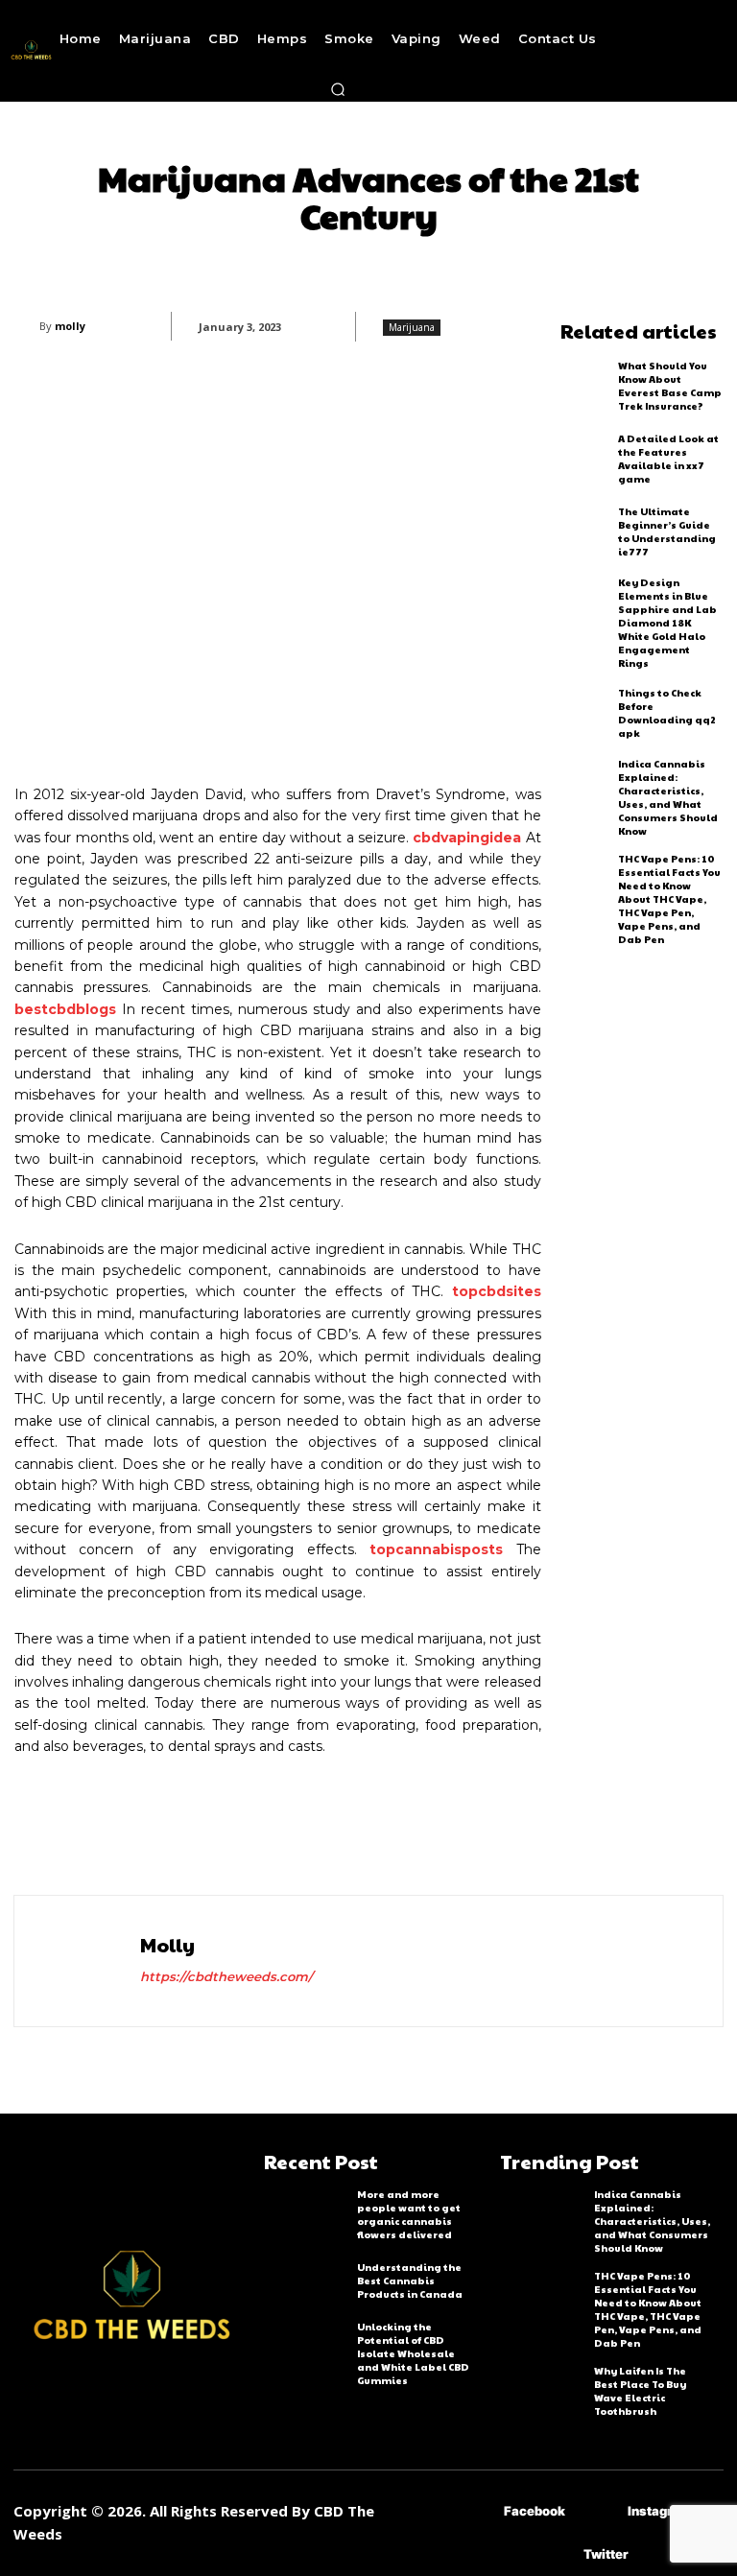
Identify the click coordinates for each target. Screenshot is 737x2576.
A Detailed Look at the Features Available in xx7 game (668, 459)
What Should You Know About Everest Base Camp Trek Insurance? (670, 386)
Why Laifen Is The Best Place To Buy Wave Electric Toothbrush (640, 2391)
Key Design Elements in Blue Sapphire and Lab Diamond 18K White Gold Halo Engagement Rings (667, 623)
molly (70, 326)
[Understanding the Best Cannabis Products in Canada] (306, 2281)
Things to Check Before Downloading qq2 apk (667, 713)
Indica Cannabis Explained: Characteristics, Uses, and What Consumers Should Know (668, 797)
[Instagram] (599, 2511)
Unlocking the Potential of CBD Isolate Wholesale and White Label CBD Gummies (413, 2353)
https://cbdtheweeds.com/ (226, 1976)
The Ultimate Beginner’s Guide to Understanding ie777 (667, 532)
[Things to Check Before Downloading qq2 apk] (585, 713)
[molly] (27, 326)
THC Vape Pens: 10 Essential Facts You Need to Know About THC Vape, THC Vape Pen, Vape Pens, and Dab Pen (669, 899)
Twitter (606, 2554)
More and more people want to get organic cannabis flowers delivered (409, 2214)
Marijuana (412, 327)
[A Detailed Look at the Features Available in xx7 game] (585, 459)
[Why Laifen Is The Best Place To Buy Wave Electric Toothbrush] (542, 2389)
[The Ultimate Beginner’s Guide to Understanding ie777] (585, 532)
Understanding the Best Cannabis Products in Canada (410, 2281)
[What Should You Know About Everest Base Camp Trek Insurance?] (585, 386)
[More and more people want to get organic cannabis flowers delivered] (306, 2212)
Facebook (535, 2511)
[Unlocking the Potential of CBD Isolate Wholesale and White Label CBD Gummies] (306, 2345)
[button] (338, 89)
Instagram (660, 2511)
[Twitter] (555, 2554)
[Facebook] (475, 2511)
